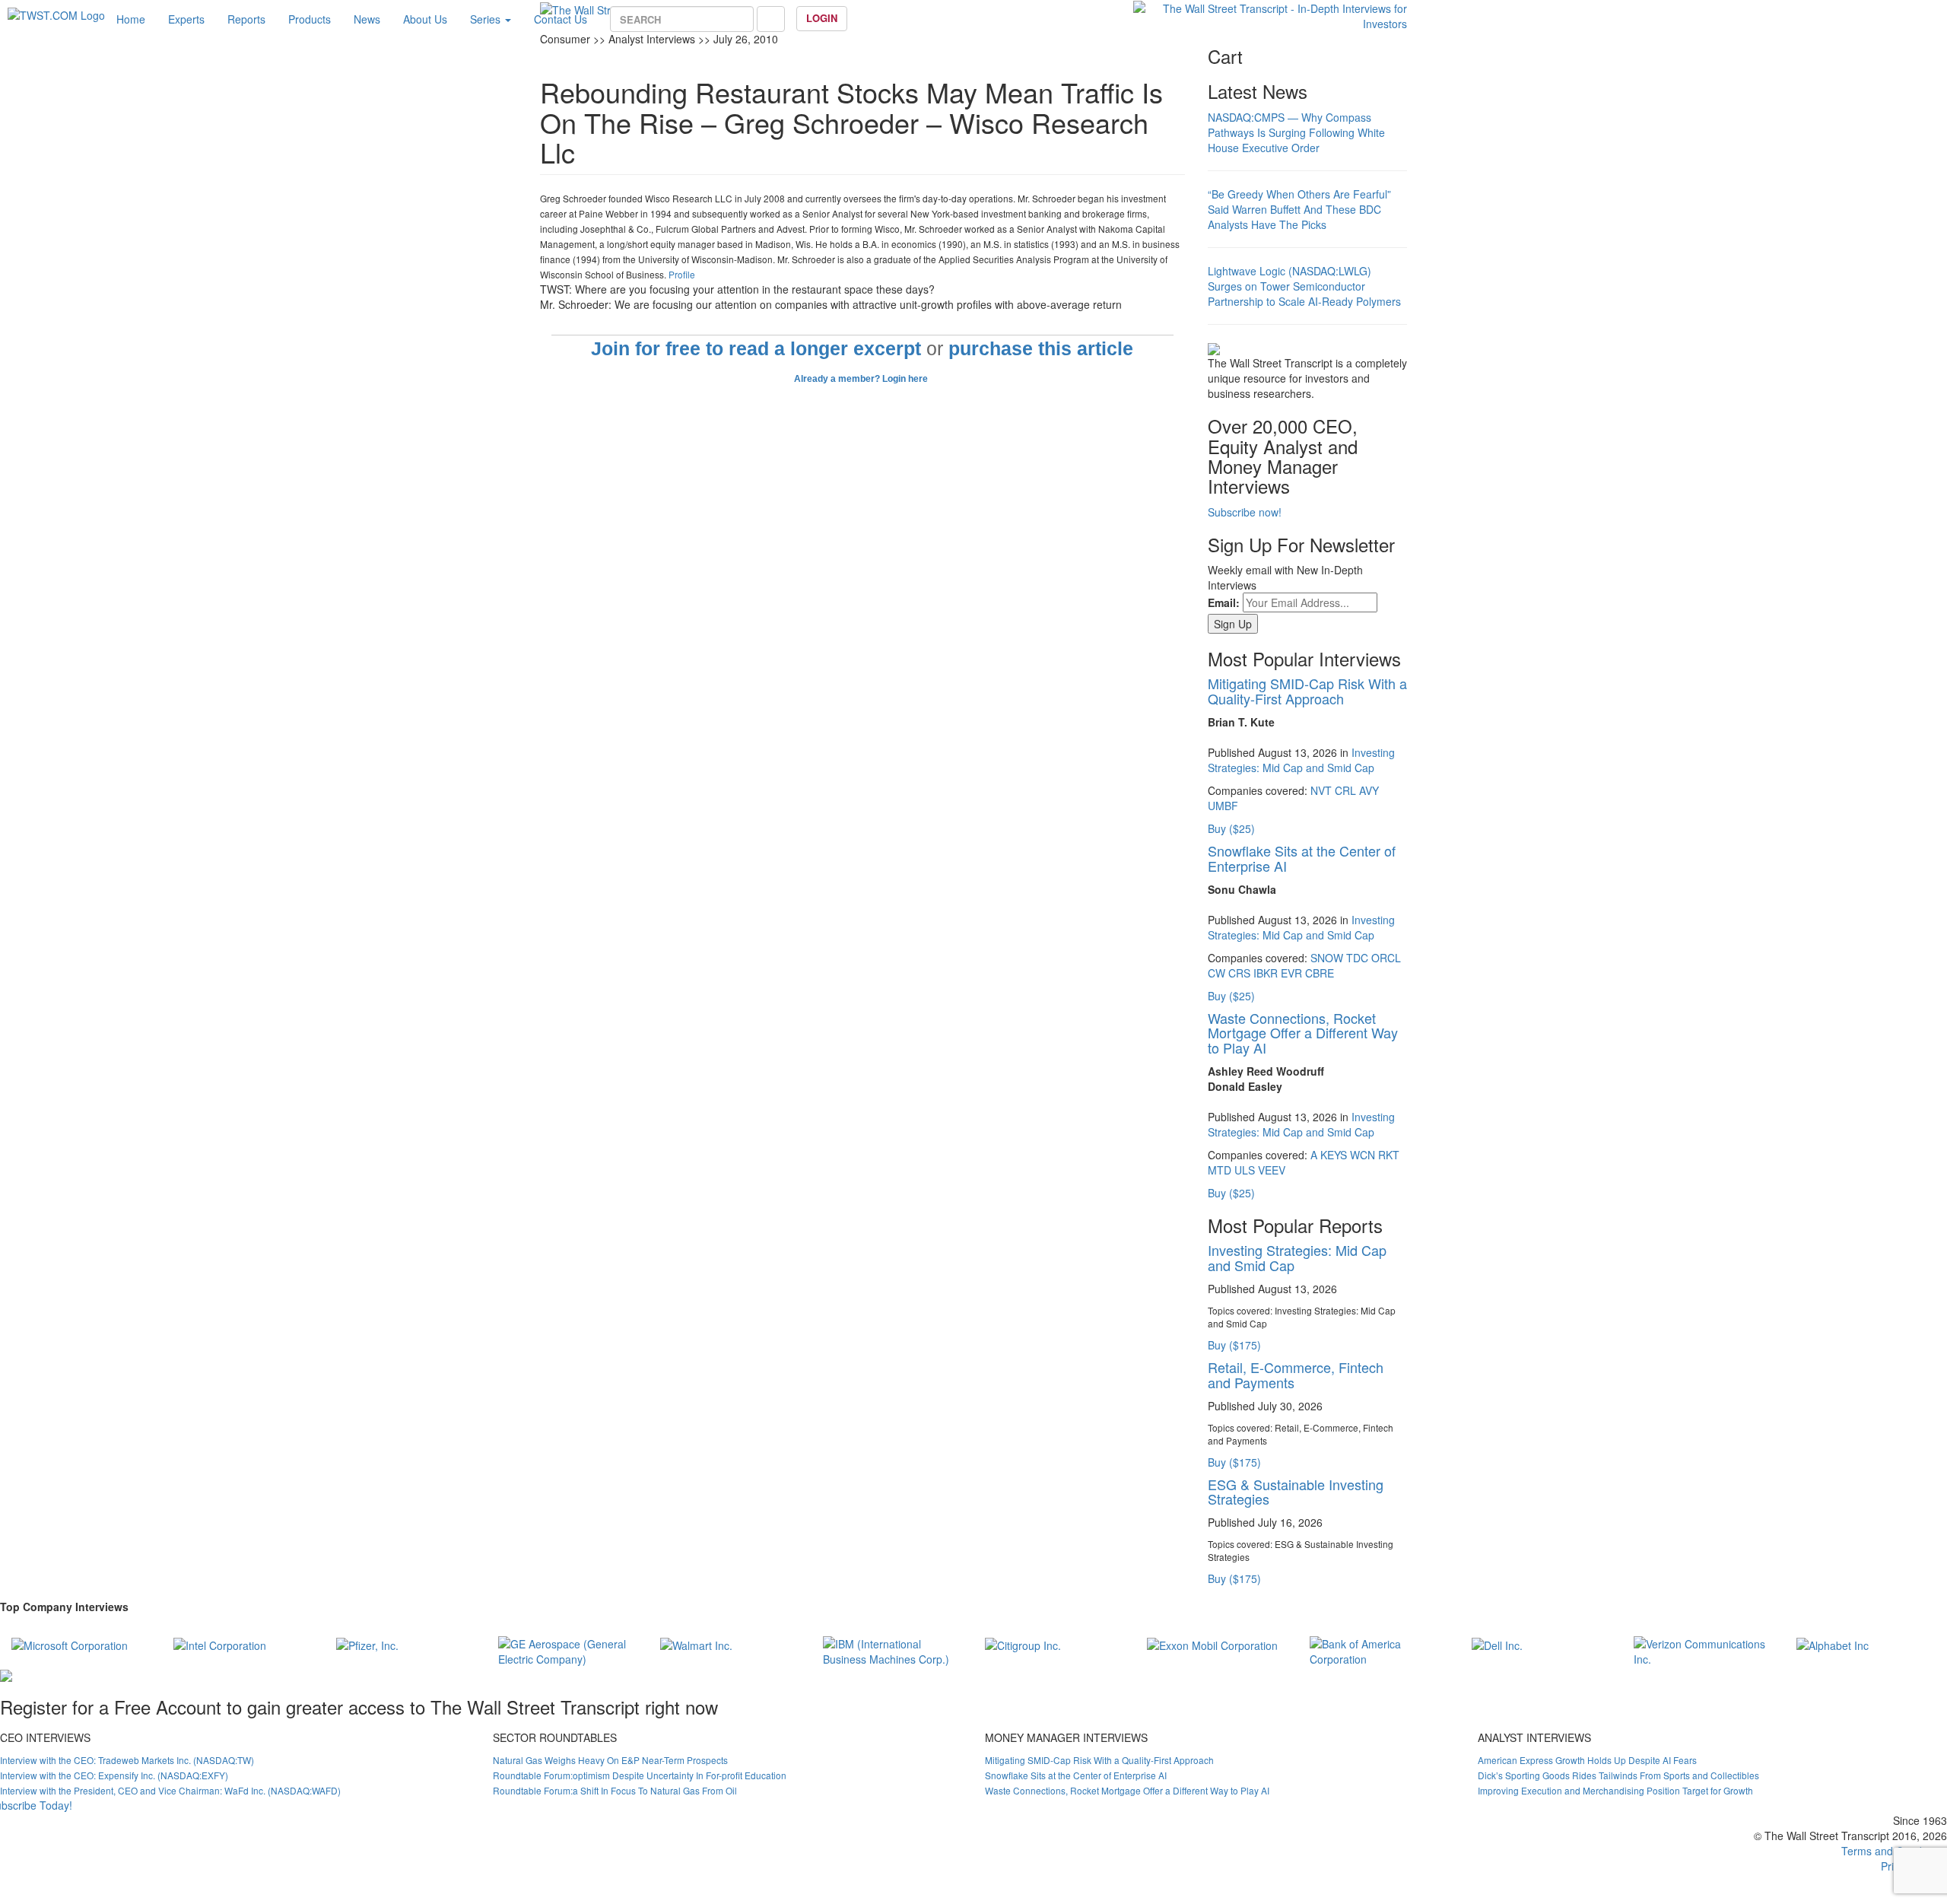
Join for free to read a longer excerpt (756, 349)
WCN (1363, 1155)
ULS (1245, 1170)
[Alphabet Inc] (1833, 1644)
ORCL (1386, 958)
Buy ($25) (1231, 828)
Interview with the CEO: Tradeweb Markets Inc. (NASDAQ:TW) (127, 1760)
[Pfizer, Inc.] (367, 1644)
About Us (425, 19)
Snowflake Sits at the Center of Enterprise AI (1302, 858)
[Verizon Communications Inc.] (1703, 1649)
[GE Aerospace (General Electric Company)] (568, 1649)
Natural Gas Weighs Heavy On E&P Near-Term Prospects (610, 1760)
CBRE (1320, 973)
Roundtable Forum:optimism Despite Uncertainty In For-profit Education (640, 1775)
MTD (1220, 1170)
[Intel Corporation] (220, 1644)
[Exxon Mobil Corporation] (1212, 1644)
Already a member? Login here (862, 379)
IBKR (1266, 973)
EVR (1291, 973)
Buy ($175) (1234, 1345)
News (367, 19)
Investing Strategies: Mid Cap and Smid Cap (1301, 760)
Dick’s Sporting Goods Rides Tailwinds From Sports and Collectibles (1618, 1775)
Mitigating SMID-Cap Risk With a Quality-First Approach (1307, 691)
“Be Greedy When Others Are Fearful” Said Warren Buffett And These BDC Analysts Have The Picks (1299, 209)
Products (310, 19)
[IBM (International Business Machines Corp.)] (893, 1649)
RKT (1389, 1155)
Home (131, 19)
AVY (1369, 790)
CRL (1345, 790)
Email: (1224, 602)
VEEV (1272, 1170)
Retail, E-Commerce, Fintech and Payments (1296, 1375)
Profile (682, 274)
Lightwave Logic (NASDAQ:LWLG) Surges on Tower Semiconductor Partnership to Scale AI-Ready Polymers (1304, 286)
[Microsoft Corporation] (70, 1644)
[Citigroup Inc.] (1023, 1644)
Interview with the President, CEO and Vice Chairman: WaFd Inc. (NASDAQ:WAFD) (170, 1790)
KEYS (1334, 1155)
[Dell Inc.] (1497, 1644)
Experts (186, 19)
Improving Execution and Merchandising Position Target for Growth (1615, 1790)
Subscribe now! (1245, 512)
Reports (246, 19)
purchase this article (1041, 349)
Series (487, 19)
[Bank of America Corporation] (1379, 1649)
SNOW (1327, 958)
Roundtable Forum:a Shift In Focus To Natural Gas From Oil (615, 1790)
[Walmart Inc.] (696, 1644)
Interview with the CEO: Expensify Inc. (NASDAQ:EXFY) (114, 1775)
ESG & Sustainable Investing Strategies (1296, 1492)
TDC (1357, 958)
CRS (1239, 973)
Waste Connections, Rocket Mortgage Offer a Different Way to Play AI (1303, 1033)
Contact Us (561, 19)
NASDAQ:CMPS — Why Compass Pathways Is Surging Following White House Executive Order (1296, 132)
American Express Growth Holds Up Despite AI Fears (1587, 1760)
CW (1216, 973)
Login (822, 18)
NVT (1321, 790)
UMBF (1223, 806)
